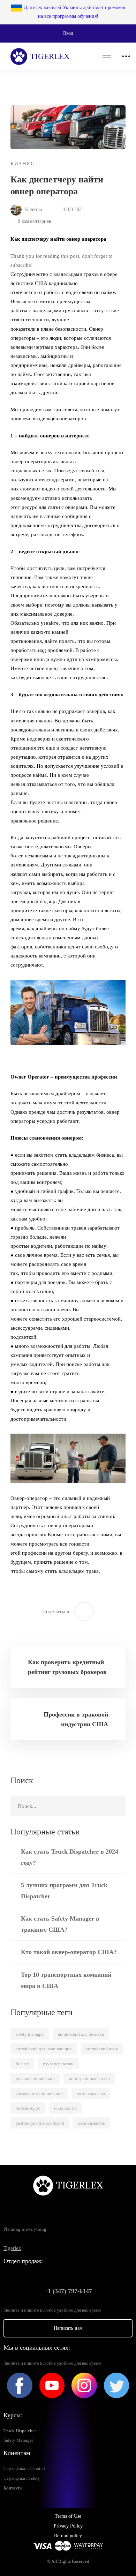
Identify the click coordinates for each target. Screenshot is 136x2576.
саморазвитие (92, 2123)
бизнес (22, 2064)
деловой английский (35, 2078)
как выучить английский (39, 2093)
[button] (68, 33)
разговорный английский (40, 2123)
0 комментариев (35, 221)
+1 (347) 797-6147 (68, 2291)
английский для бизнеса (81, 2034)
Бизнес (23, 164)
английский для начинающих (44, 2049)
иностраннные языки (89, 2078)
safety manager (30, 2034)
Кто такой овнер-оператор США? (69, 1952)
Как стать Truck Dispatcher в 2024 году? (70, 1857)
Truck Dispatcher (20, 2431)
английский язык (102, 2049)
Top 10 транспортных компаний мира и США (66, 1980)
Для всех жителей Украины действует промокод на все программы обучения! (74, 12)
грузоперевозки (58, 2064)
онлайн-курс (28, 2108)
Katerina (33, 209)
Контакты (13, 2488)
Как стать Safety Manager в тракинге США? (60, 1924)
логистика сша (91, 2093)
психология (65, 2108)
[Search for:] (68, 1806)
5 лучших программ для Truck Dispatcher (64, 1891)
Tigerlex (12, 2248)
